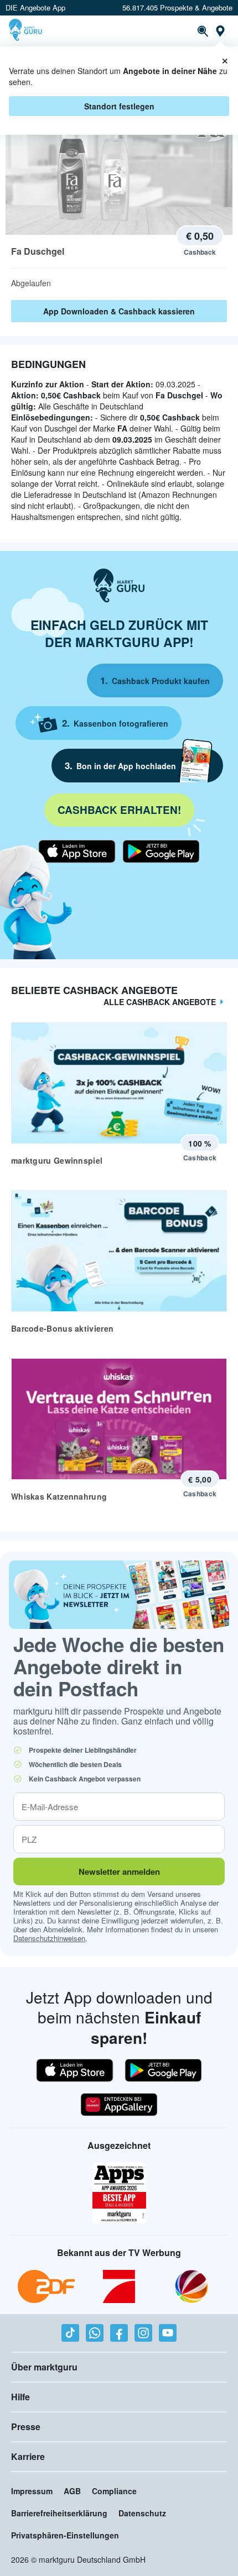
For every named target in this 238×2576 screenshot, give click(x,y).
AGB (72, 2491)
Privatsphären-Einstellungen (65, 2535)
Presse (26, 2427)
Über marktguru (44, 2367)
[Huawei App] (119, 2105)
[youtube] (168, 2333)
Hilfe (20, 2397)
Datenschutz (142, 2513)
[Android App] (161, 851)
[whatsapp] (95, 2333)
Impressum (32, 2491)
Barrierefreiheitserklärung (59, 2513)
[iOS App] (77, 851)
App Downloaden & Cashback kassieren (119, 311)
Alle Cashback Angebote (160, 1002)
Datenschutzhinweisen (49, 1938)
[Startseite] (27, 31)
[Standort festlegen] (220, 31)
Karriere (28, 2456)
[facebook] (119, 2333)
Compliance (114, 2491)
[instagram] (143, 2333)
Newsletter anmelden (119, 1871)
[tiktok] (70, 2333)
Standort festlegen (119, 106)
